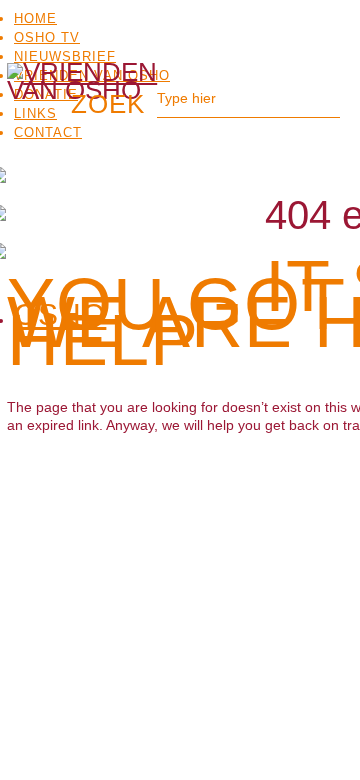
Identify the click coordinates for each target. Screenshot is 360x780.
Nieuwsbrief (65, 56)
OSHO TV (47, 37)
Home (35, 18)
